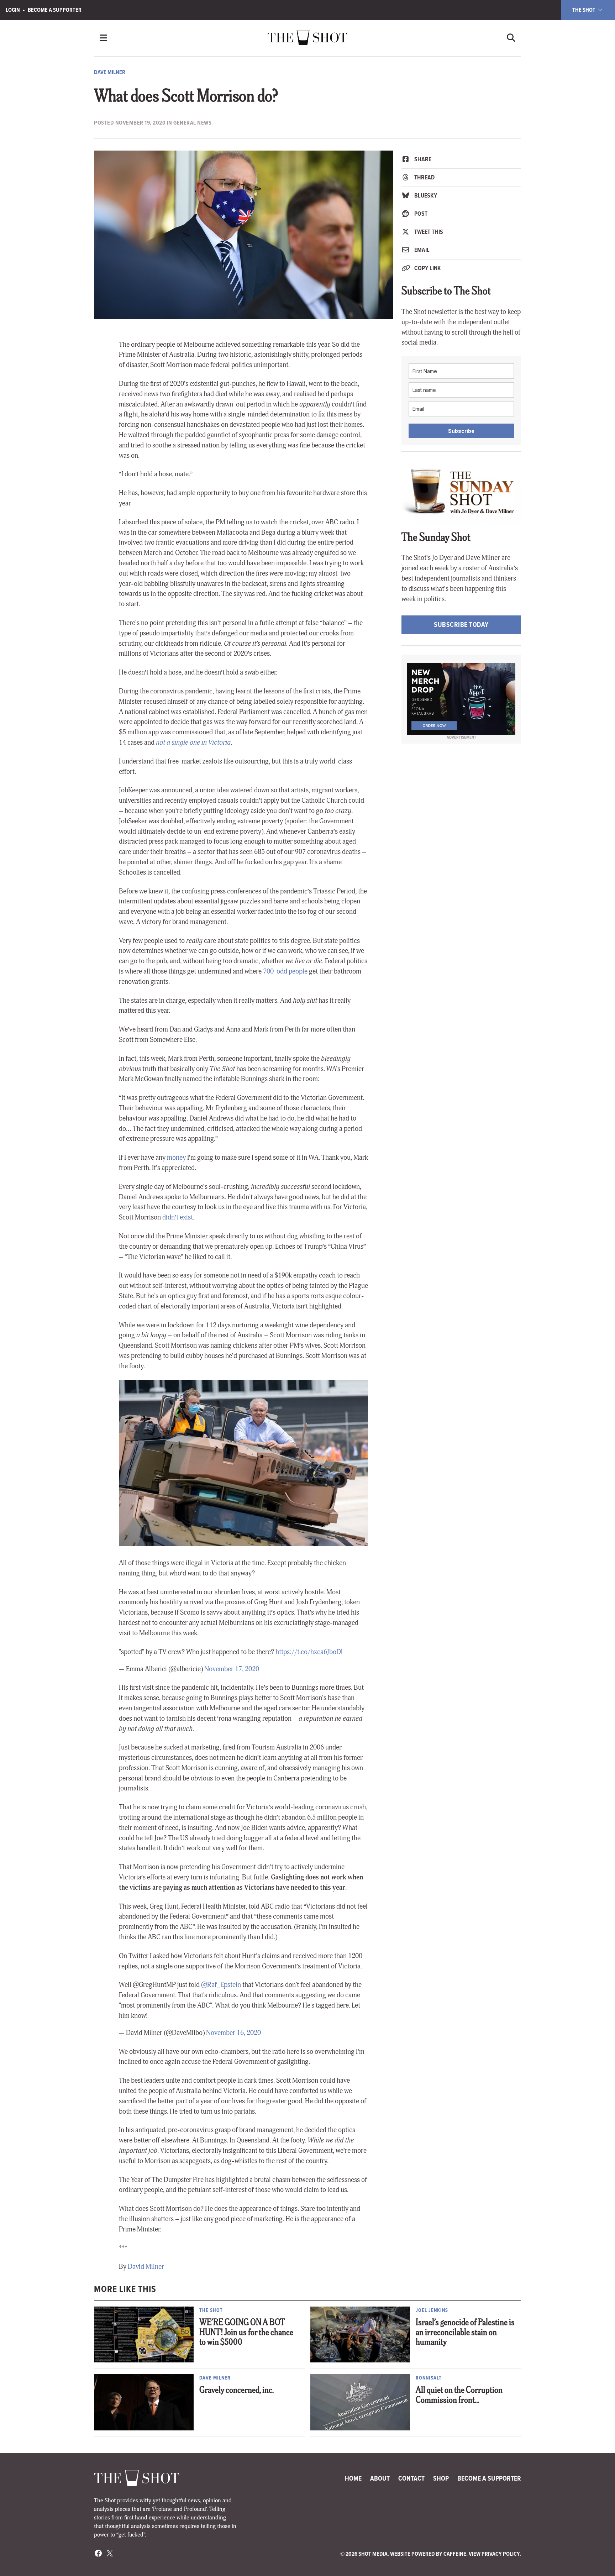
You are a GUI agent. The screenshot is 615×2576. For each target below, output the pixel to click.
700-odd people (285, 971)
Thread (424, 177)
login (13, 10)
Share (422, 159)
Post (420, 214)
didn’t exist (178, 1217)
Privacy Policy (501, 2554)
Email (421, 250)
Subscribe (461, 431)
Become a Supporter (55, 10)
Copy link (427, 268)
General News (192, 123)
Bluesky (425, 195)
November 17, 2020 (232, 1669)
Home (353, 2478)
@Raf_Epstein (221, 1985)
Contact (411, 2478)
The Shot (584, 10)
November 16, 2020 (233, 2033)
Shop (441, 2478)
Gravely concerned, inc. (236, 2391)
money (176, 1158)
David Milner (146, 2267)
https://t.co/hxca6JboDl (309, 1652)
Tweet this (428, 232)
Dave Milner (110, 72)
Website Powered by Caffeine (428, 2554)
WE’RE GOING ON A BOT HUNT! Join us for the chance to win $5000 (246, 2333)
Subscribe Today (461, 625)
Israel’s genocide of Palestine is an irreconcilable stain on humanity (465, 2333)
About (380, 2478)
